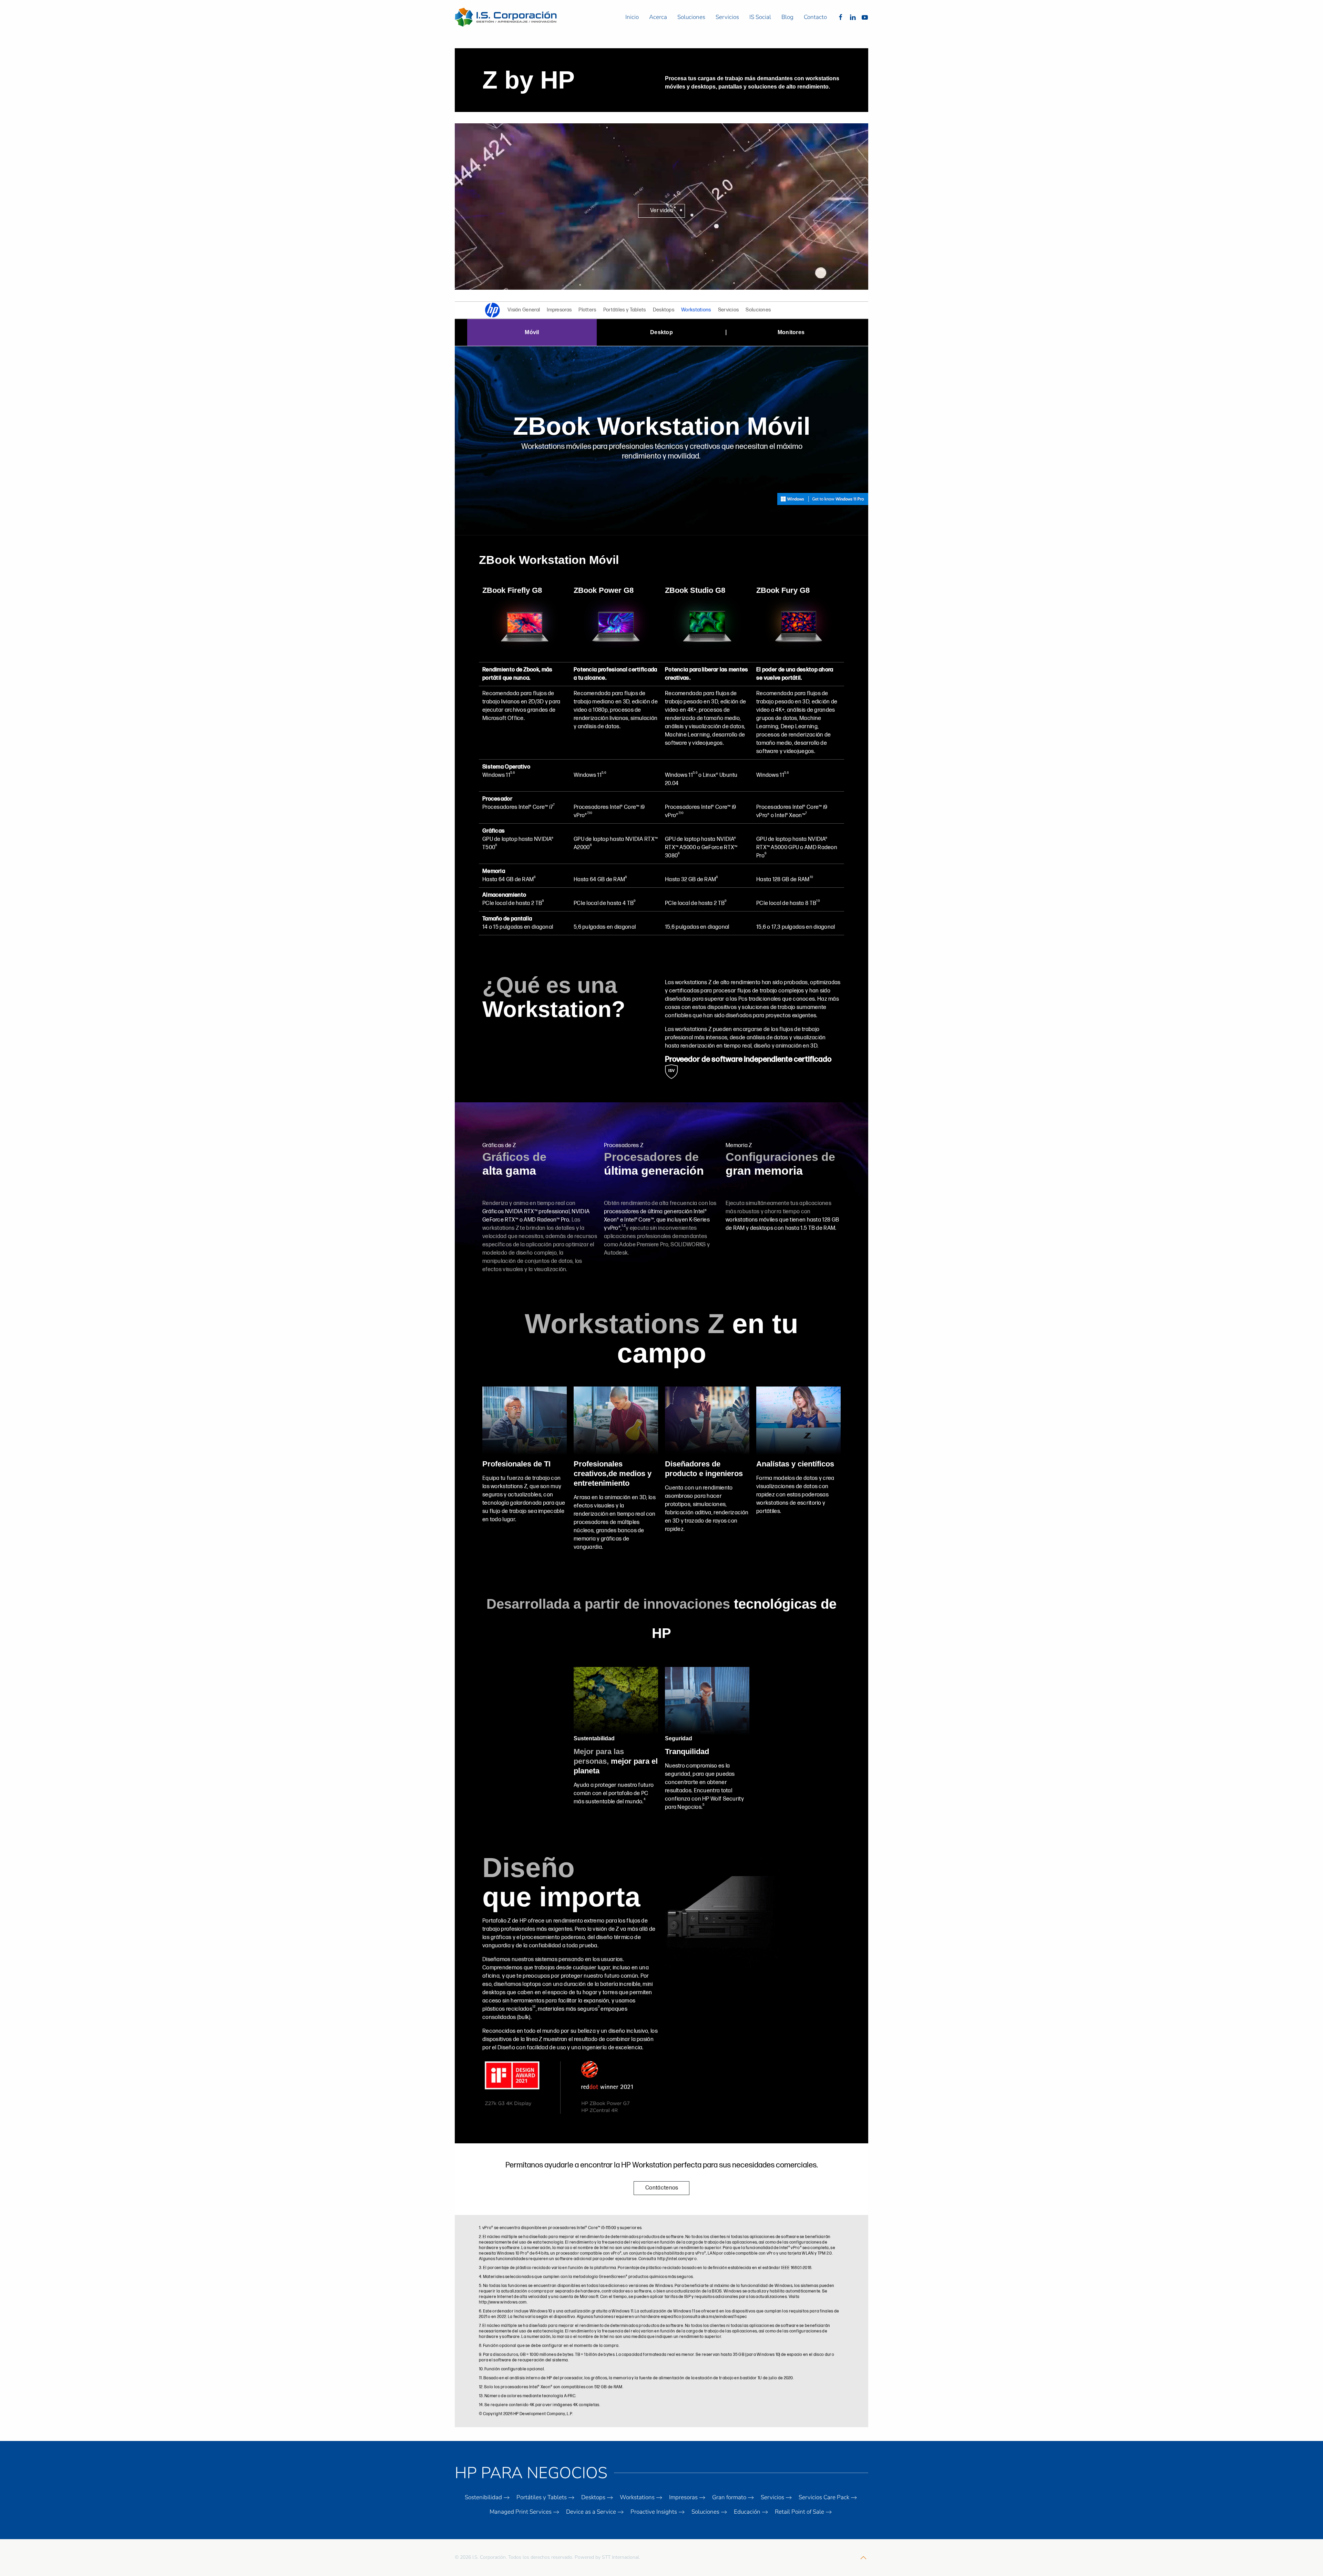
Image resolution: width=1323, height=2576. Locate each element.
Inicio (632, 17)
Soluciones (705, 2512)
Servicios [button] (727, 17)
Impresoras (683, 2497)
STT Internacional (621, 2557)
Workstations (637, 2497)
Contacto (815, 17)
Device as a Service (591, 2512)
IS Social (760, 17)
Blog (787, 17)
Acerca (658, 17)
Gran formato (729, 2497)
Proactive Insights (654, 2512)
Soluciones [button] (691, 17)
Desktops (593, 2497)
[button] (863, 2558)
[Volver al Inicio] (507, 17)
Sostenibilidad (483, 2497)
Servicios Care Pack (824, 2497)
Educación (747, 2512)
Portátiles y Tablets (542, 2497)
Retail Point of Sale (799, 2512)
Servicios (772, 2497)
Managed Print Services (521, 2512)
